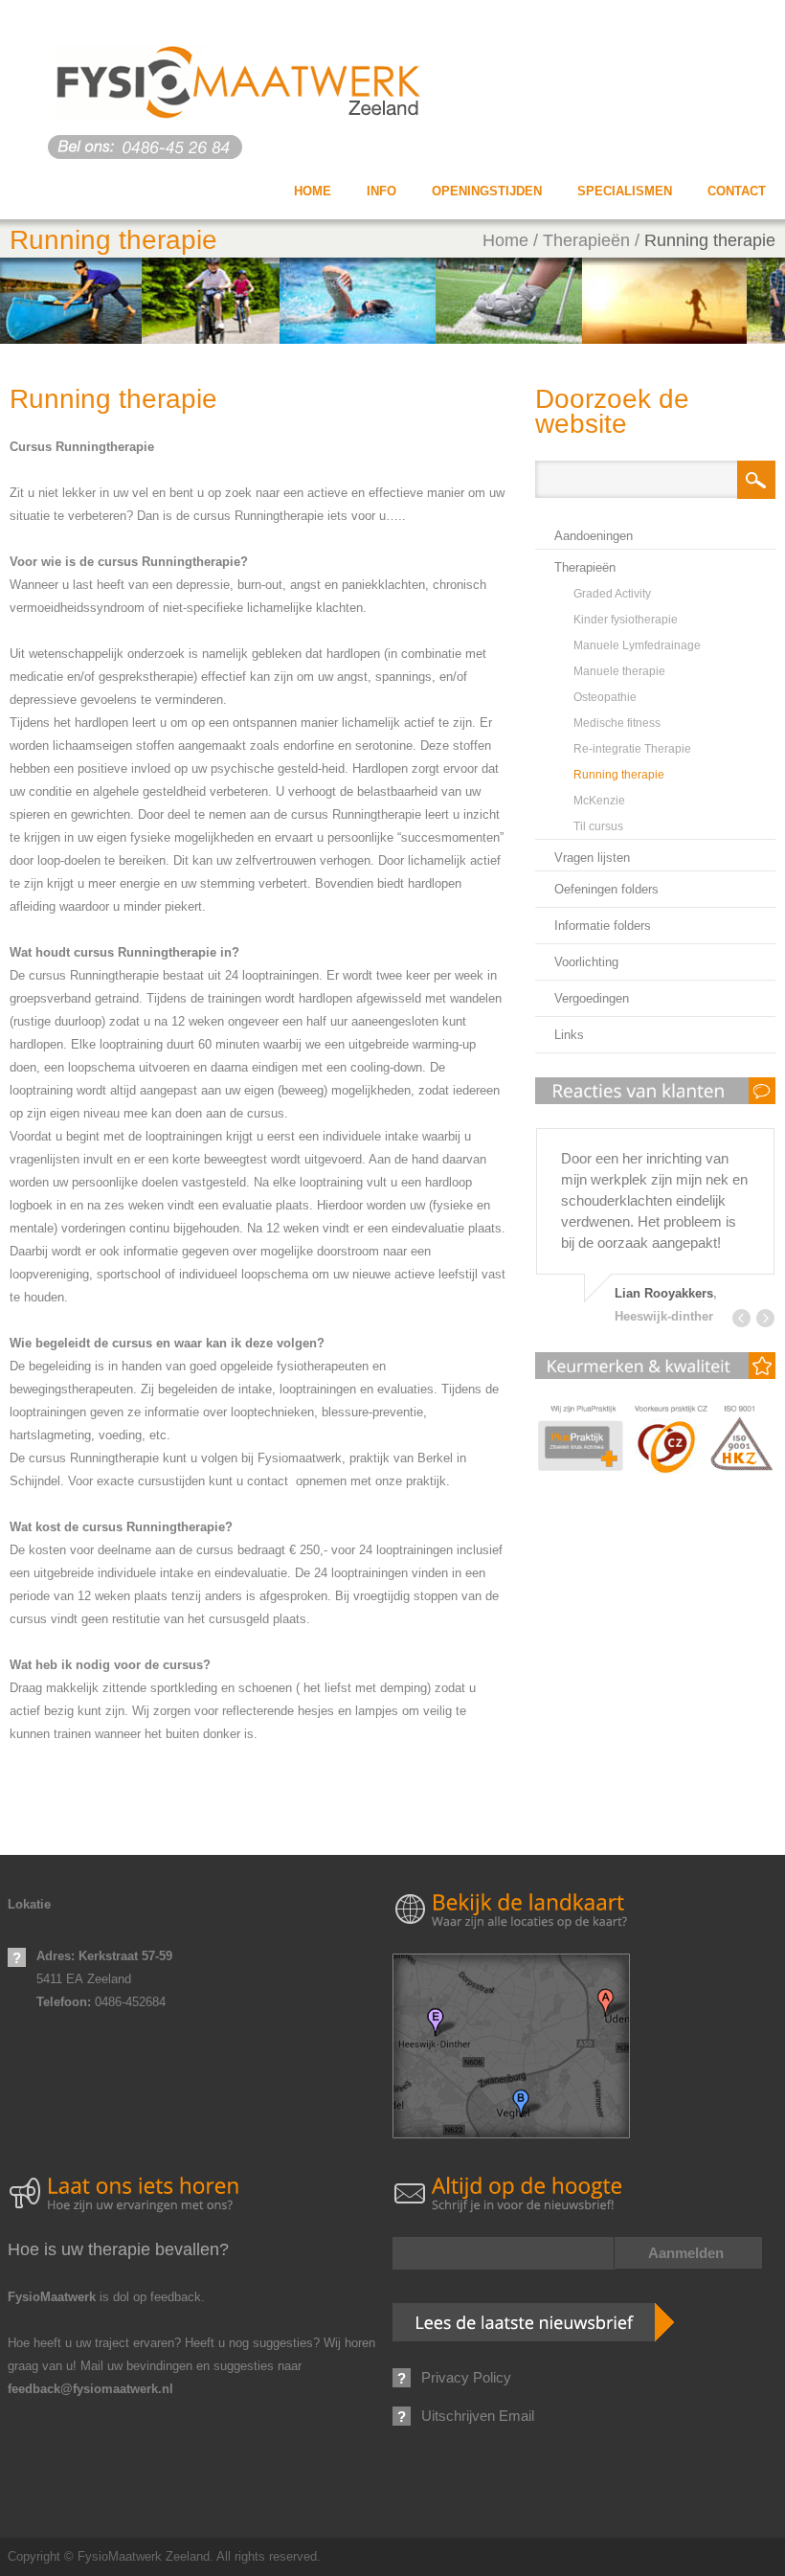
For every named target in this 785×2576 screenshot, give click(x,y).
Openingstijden (487, 191)
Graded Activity (612, 594)
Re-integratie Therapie (632, 749)
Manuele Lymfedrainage (637, 645)
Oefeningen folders (606, 889)
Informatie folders (603, 926)
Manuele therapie (619, 671)
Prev (741, 1318)
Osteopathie (605, 697)
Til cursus (598, 826)
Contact (737, 191)
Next (765, 1318)
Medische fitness (617, 723)
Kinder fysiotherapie (626, 620)
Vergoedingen (592, 998)
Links (569, 1035)
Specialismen (625, 191)
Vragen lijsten (592, 858)
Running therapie (710, 240)
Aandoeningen (594, 536)
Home (313, 191)
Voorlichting (586, 962)
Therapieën (586, 240)
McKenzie (599, 801)
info (381, 191)
